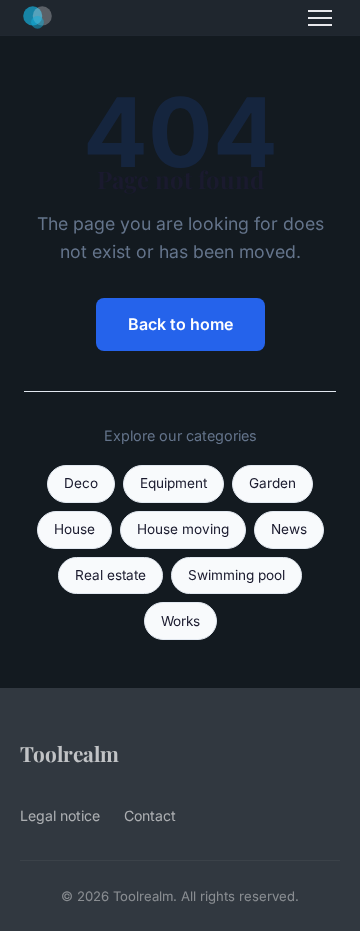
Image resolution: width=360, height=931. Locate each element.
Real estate (110, 575)
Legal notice (60, 815)
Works (180, 621)
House (74, 529)
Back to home (180, 324)
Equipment (173, 483)
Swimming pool (236, 575)
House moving (183, 529)
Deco (81, 483)
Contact (150, 815)
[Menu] (320, 18)
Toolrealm (69, 753)
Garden (272, 483)
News (289, 529)
